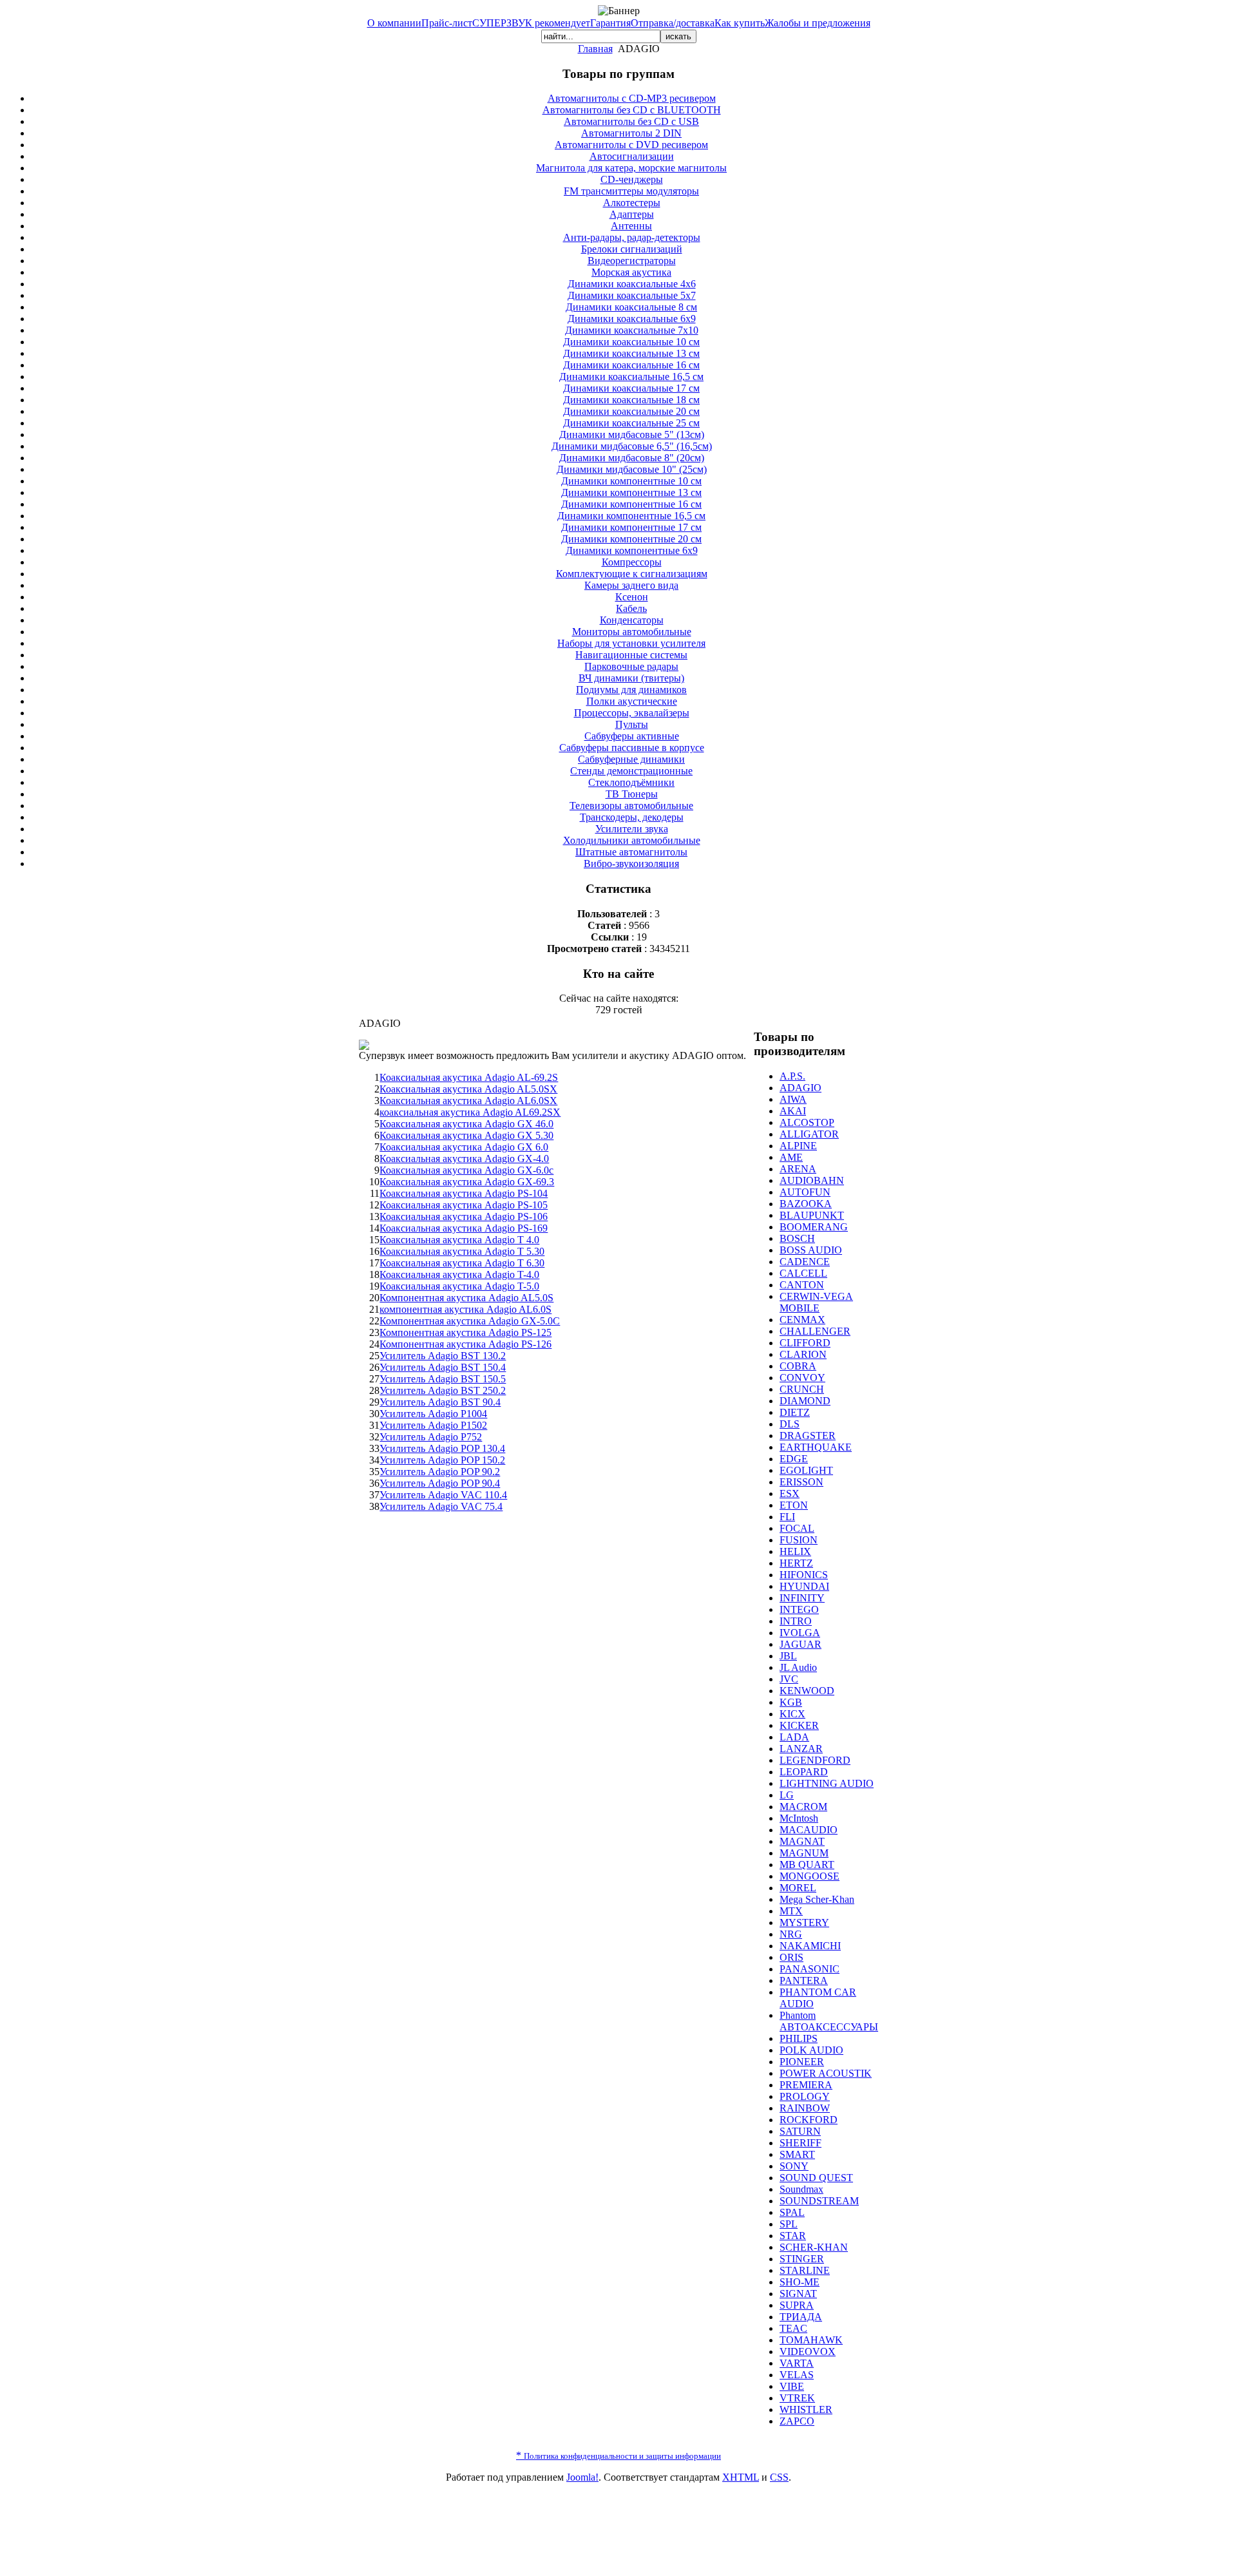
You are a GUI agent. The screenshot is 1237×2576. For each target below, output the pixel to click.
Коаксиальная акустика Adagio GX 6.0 (464, 1147)
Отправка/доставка (673, 23)
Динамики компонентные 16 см (631, 504)
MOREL (798, 1888)
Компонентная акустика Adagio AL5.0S (466, 1298)
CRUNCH (802, 1389)
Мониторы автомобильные (632, 632)
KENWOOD (807, 1691)
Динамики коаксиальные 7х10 (632, 330)
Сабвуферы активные (632, 736)
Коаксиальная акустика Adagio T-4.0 (459, 1274)
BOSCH (797, 1238)
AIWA (793, 1099)
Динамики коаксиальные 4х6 (632, 284)
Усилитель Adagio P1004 (433, 1414)
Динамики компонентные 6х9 (632, 550)
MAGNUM (804, 1853)
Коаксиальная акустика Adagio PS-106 (464, 1216)
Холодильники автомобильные (632, 840)
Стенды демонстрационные (631, 771)
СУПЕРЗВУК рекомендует (531, 23)
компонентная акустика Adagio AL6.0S (465, 1309)
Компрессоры (632, 562)
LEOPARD (804, 1772)
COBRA (798, 1366)
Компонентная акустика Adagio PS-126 (465, 1344)
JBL (788, 1656)
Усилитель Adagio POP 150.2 (442, 1460)
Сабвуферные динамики (631, 759)
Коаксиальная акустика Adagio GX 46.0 (466, 1124)
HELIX (795, 1551)
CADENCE (805, 1262)
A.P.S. (792, 1076)
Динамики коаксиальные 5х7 (632, 295)
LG (787, 1795)
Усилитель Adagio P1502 (433, 1425)
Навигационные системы (631, 655)
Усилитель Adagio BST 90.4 (440, 1402)
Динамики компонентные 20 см (631, 539)
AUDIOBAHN (812, 1180)
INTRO (796, 1621)
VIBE (792, 2386)
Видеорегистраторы (632, 261)
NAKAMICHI (810, 1946)
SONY (794, 2166)
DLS (790, 1424)
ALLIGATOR (809, 1134)
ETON (794, 1505)
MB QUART (807, 1865)
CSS (779, 2477)
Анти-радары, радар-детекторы (632, 237)
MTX (791, 1911)
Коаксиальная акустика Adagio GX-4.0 (464, 1159)
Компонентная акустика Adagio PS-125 (465, 1332)
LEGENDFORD (815, 1760)
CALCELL (803, 1273)
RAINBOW (805, 2108)
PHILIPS (799, 2038)
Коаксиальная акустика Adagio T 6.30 (462, 1263)
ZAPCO (797, 2421)
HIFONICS (804, 1575)
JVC (789, 1679)
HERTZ (796, 1563)
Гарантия (610, 23)
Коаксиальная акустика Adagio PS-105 (464, 1205)
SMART (797, 2154)
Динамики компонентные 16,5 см (631, 516)
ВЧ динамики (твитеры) (631, 678)
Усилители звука (632, 829)
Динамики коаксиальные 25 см (631, 423)
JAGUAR (801, 1644)
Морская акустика (631, 272)
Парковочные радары (631, 666)
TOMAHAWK (811, 2340)
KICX (792, 1714)
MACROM (803, 1807)
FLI (787, 1517)
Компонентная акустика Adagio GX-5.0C (470, 1321)
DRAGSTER (808, 1436)
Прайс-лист (447, 23)
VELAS (797, 2375)
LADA (794, 1737)
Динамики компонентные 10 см (631, 481)
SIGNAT (798, 2294)
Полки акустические (632, 701)
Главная (595, 49)
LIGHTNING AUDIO (827, 1783)
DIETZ (795, 1412)
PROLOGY (805, 2096)
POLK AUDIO (811, 2050)
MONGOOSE (810, 1876)
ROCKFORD (809, 2120)
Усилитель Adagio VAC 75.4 (441, 1506)
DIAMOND (805, 1401)
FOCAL (797, 1528)
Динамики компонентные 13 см (631, 492)
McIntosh (799, 1818)
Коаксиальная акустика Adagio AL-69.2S (469, 1077)
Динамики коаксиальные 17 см (631, 388)
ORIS (791, 1957)
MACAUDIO (809, 1830)
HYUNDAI (804, 1586)
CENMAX (802, 1320)
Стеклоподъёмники (631, 782)
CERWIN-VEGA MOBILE (816, 1302)
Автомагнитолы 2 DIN (631, 133)
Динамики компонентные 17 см (631, 527)
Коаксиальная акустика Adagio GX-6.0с (466, 1170)
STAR (793, 2236)
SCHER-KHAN (814, 2247)
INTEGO (799, 1609)
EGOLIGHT (806, 1470)
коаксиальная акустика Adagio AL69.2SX (470, 1112)
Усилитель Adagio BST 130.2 (443, 1356)
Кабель (631, 608)
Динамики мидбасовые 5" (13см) (632, 434)
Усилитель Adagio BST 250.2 (443, 1390)
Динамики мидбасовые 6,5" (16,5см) (632, 446)
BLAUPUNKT (812, 1215)
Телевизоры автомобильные (631, 806)
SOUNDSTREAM (819, 2201)
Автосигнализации (632, 156)
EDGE (794, 1459)
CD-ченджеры (632, 179)
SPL (789, 2224)
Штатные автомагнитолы (631, 852)
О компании (394, 23)
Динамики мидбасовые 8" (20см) (632, 458)
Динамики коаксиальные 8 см (631, 307)
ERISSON (801, 1482)
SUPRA (797, 2305)
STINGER (802, 2259)
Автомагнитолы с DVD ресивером (631, 145)
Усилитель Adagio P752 (431, 1437)
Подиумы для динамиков (631, 690)
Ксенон (632, 597)
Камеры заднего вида (631, 585)
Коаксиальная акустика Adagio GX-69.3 (467, 1182)
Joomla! (582, 2477)
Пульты (632, 724)
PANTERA (804, 1980)
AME (791, 1157)
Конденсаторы (632, 620)
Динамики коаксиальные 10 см (631, 342)
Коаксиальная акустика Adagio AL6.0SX (468, 1101)
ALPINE (798, 1146)
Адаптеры (632, 214)
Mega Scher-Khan (817, 1899)
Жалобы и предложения (818, 23)
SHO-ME (800, 2282)
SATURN (800, 2131)
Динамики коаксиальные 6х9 (632, 319)
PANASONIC (810, 1969)
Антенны (631, 226)
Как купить (740, 23)
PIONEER (802, 2062)
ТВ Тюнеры (632, 794)
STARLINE (805, 2270)
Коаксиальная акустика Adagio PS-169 (464, 1228)
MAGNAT (802, 1841)
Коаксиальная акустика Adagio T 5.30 (462, 1251)
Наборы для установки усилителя (631, 643)
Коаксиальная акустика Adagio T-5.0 (459, 1286)
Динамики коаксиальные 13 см (631, 353)
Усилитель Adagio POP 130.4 (442, 1448)
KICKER (799, 1725)
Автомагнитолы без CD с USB (631, 121)
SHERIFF (801, 2143)
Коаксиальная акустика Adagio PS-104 (464, 1193)
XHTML (741, 2477)
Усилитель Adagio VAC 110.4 (443, 1495)
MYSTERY (804, 1922)
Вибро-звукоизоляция (631, 863)
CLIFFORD (805, 1343)
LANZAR (801, 1749)
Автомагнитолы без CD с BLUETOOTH (632, 110)
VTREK (797, 2398)
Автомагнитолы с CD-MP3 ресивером (632, 98)
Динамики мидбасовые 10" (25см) (632, 469)
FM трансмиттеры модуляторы (631, 191)
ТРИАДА (801, 2317)
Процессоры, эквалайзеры (632, 713)
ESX (790, 1493)
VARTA (797, 2363)
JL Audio (798, 1667)
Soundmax (801, 2189)
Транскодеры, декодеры (632, 817)
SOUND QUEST (816, 2178)
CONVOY (802, 1378)
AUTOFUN (805, 1192)
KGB (791, 1702)
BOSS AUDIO (811, 1250)
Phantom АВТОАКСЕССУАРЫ (829, 2021)
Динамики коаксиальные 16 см (631, 365)
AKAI (793, 1111)
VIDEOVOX (808, 2352)
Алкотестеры (632, 203)
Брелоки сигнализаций (632, 249)
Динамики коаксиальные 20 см (631, 411)
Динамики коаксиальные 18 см (631, 400)
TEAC (793, 2328)
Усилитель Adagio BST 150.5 (443, 1379)
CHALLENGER (815, 1331)
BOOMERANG (814, 1227)
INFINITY (802, 1598)
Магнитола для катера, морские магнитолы (631, 168)
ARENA (798, 1169)
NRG (791, 1934)
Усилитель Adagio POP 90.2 (440, 1472)
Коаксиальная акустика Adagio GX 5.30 (466, 1135)
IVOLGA (800, 1633)
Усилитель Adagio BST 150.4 (443, 1367)
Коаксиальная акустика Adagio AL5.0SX (468, 1089)
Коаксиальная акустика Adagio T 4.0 (459, 1240)
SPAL (792, 2212)
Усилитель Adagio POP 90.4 (440, 1483)
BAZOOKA (806, 1204)
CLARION (803, 1354)
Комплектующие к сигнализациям (632, 574)
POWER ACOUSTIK (826, 2073)
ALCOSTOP (807, 1122)
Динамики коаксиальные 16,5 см (631, 377)
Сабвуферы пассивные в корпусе (632, 748)
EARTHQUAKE (816, 1447)
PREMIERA (806, 2085)
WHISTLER (806, 2409)
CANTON (802, 1285)
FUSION (799, 1540)
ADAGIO (801, 1088)
